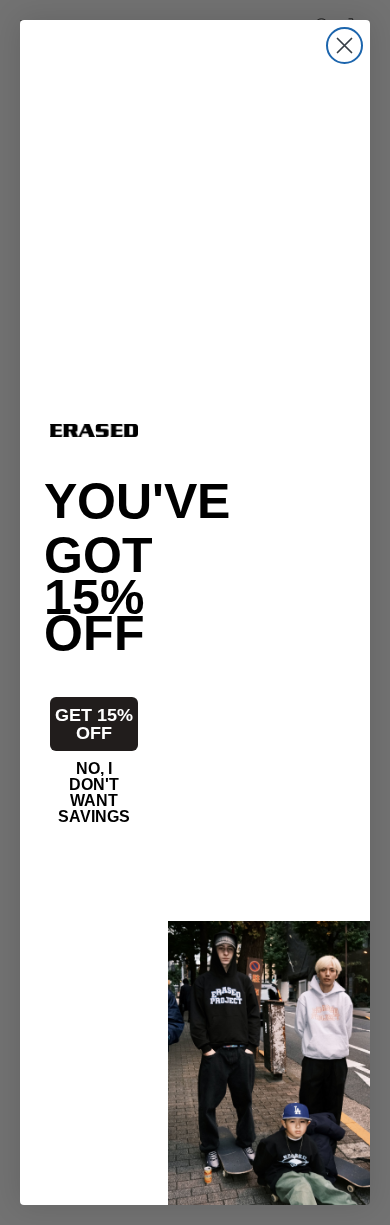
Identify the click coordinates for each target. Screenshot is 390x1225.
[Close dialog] (344, 45)
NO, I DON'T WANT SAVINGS (94, 786)
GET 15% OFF (94, 724)
